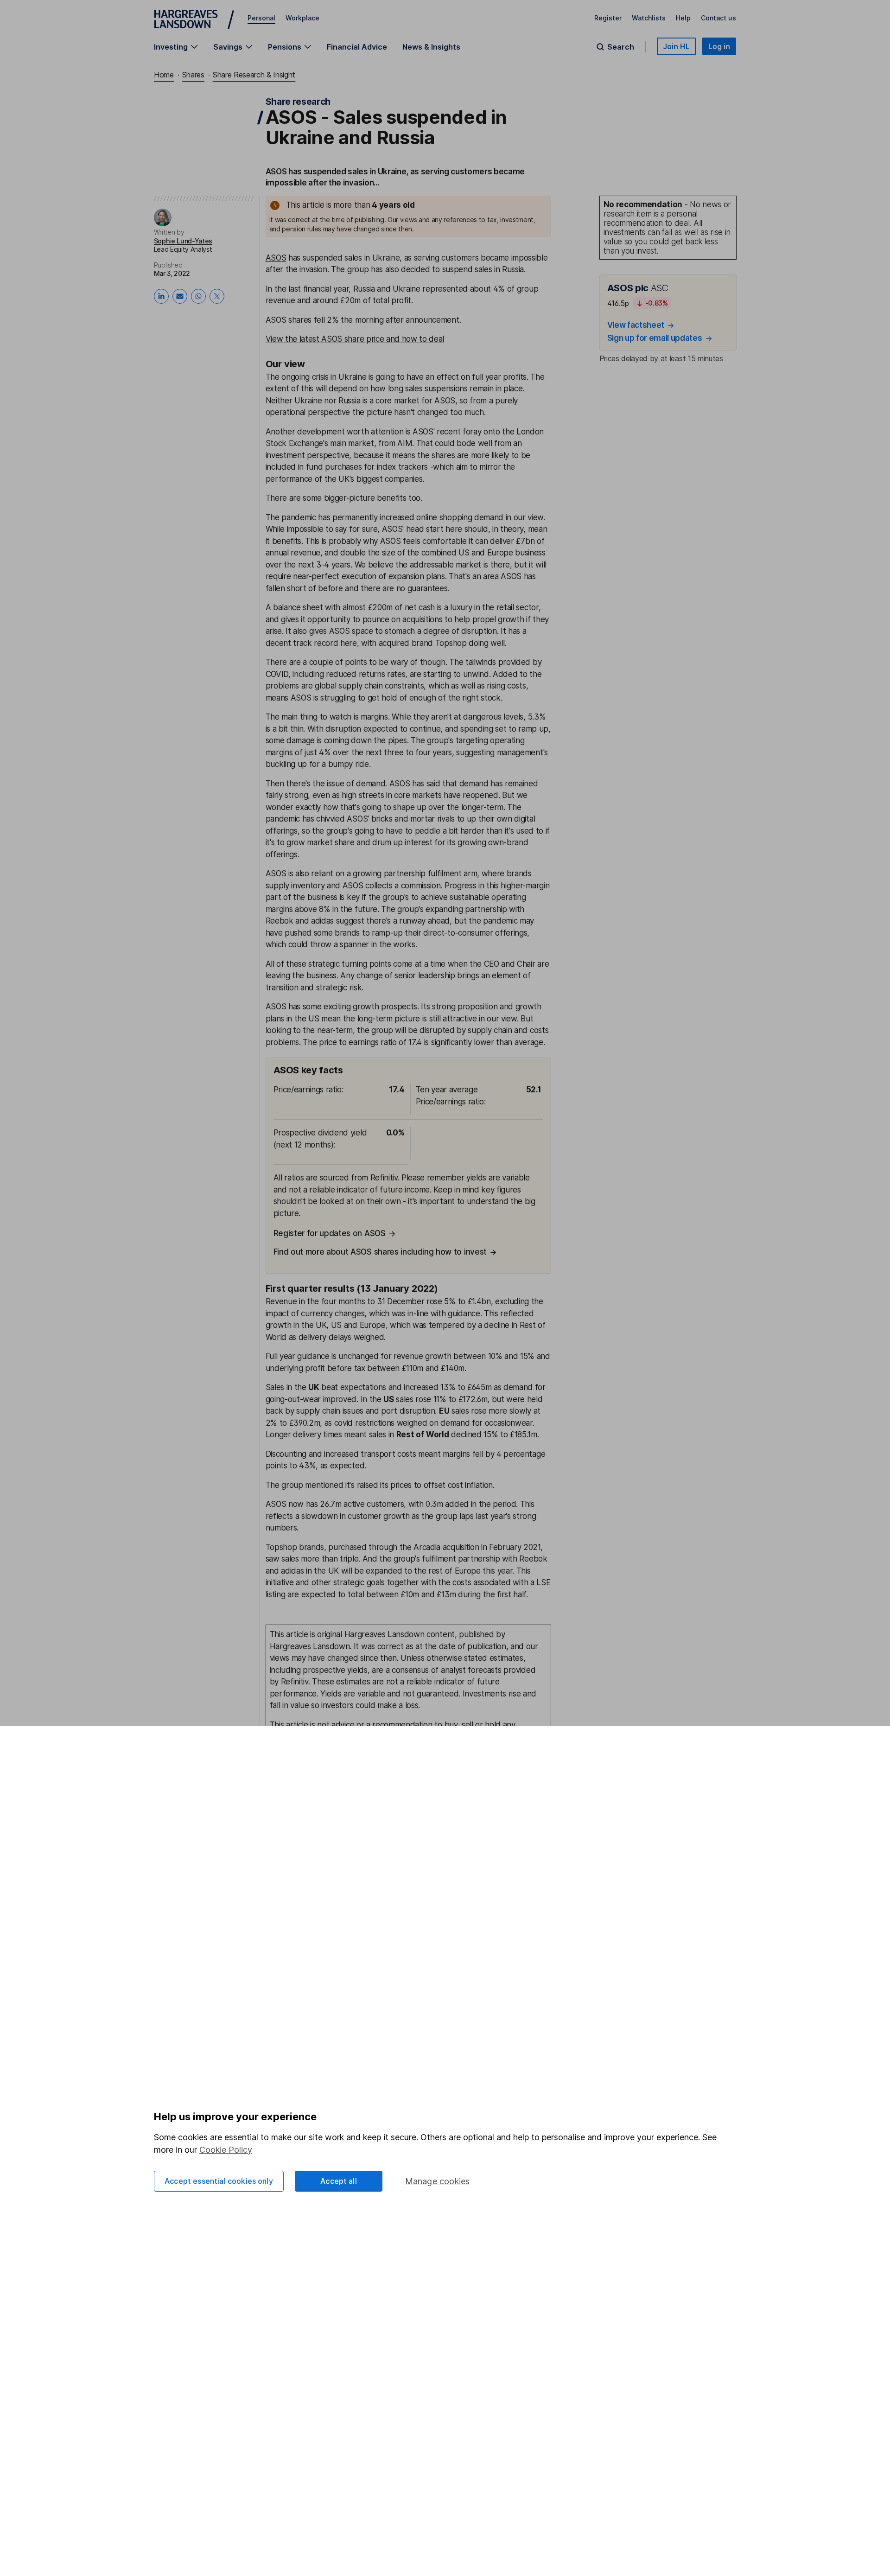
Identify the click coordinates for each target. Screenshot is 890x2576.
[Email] (180, 296)
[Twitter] (217, 296)
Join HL (676, 46)
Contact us (718, 18)
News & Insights (431, 47)
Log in (719, 46)
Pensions (285, 47)
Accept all (339, 2181)
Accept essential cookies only (219, 2181)
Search (621, 47)
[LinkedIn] (161, 296)
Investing (171, 47)
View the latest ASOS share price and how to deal (355, 339)
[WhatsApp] (198, 296)
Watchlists (649, 18)
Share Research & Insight (254, 75)
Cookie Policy (226, 2150)
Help (683, 18)
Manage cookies (438, 2181)
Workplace (302, 18)
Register (608, 18)
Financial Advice (357, 47)
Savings (228, 47)
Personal (261, 18)
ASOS (276, 258)
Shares (193, 75)
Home (164, 75)
